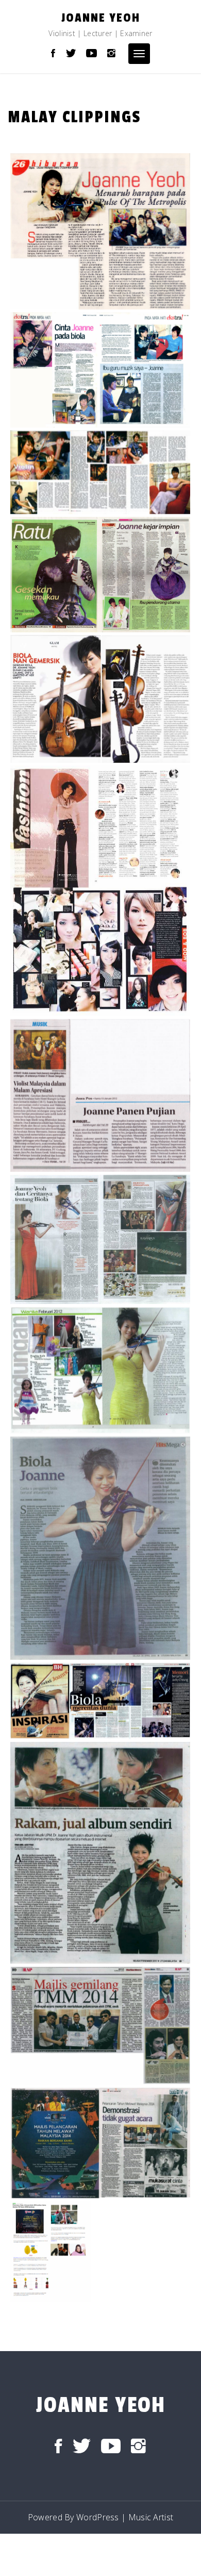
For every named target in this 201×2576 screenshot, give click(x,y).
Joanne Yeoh (101, 18)
